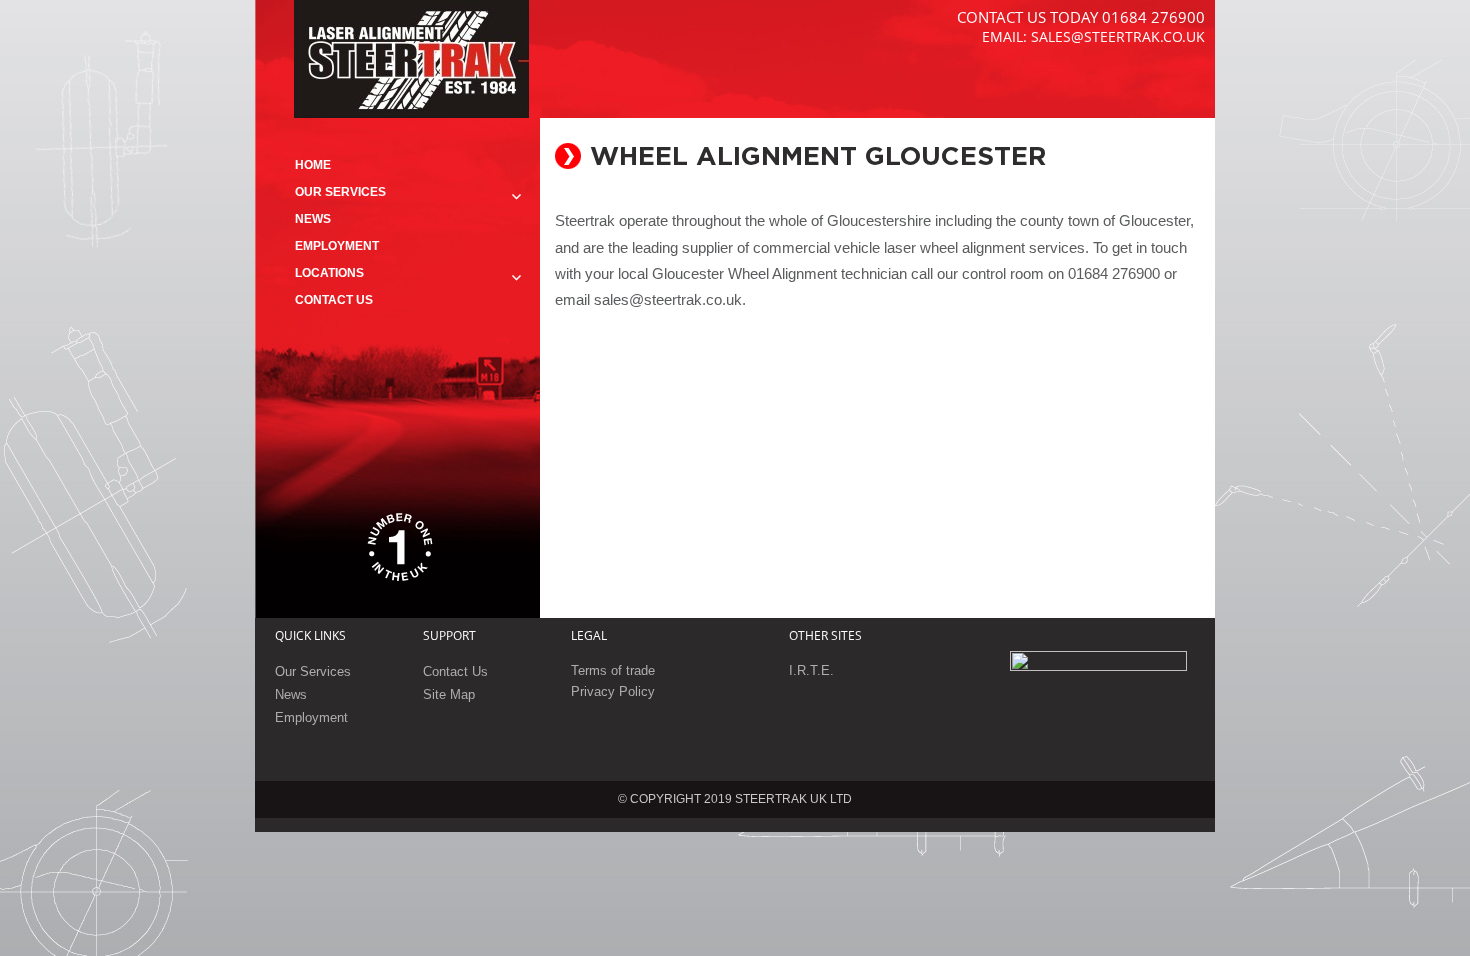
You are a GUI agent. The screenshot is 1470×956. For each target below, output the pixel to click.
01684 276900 (1153, 17)
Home (313, 165)
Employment (337, 246)
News (313, 219)
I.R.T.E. (811, 670)
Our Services (340, 192)
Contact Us (334, 300)
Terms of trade (613, 670)
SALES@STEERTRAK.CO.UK (1118, 36)
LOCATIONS (329, 273)
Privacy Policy (613, 691)
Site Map (449, 694)
